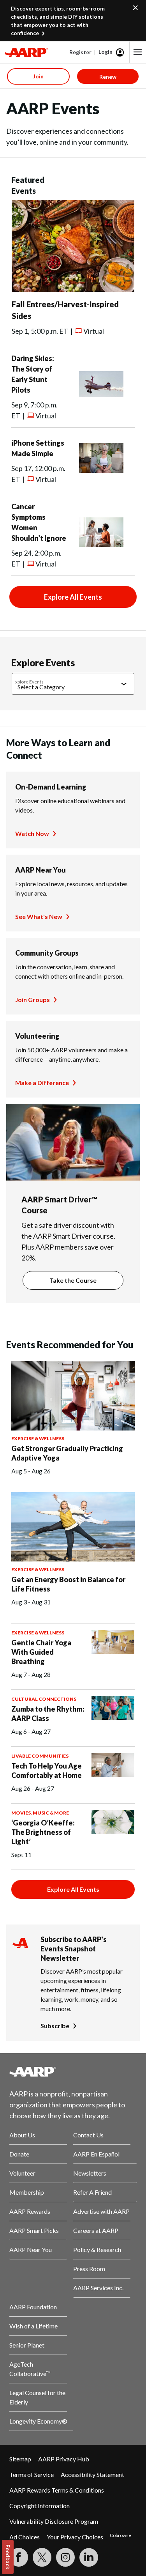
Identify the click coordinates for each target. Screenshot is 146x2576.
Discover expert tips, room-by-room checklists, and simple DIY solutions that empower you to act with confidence (58, 21)
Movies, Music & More (40, 1813)
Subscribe (55, 2026)
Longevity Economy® (38, 2421)
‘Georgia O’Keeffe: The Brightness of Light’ (43, 1832)
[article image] (73, 289)
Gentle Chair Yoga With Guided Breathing (41, 1652)
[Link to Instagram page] (65, 2557)
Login (106, 52)
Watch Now (32, 833)
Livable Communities (40, 1756)
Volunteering (37, 1036)
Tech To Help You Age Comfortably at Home (47, 1770)
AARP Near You (40, 870)
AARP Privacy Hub (64, 2459)
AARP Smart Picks (34, 2230)
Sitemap (20, 2459)
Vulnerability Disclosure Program (54, 2521)
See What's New (39, 916)
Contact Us (88, 2135)
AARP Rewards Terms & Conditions (57, 2490)
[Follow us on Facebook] (19, 2557)
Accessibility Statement (92, 2474)
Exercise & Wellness (38, 1438)
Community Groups (47, 953)
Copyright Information (40, 2506)
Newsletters (90, 2173)
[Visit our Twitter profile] (42, 2557)
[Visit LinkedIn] (89, 2557)
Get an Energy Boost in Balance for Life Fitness (68, 1584)
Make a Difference (42, 1083)
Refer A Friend (92, 2192)
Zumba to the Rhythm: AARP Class (48, 1714)
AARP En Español (96, 2154)
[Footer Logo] (73, 2071)
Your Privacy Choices (75, 2537)
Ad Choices (25, 2537)
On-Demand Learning (51, 787)
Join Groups (33, 999)
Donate (19, 2154)
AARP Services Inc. (98, 2288)
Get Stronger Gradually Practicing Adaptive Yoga (67, 1453)
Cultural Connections (44, 1699)
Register (80, 52)
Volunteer (22, 2173)
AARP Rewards (30, 2211)
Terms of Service (32, 2474)
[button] (138, 52)
